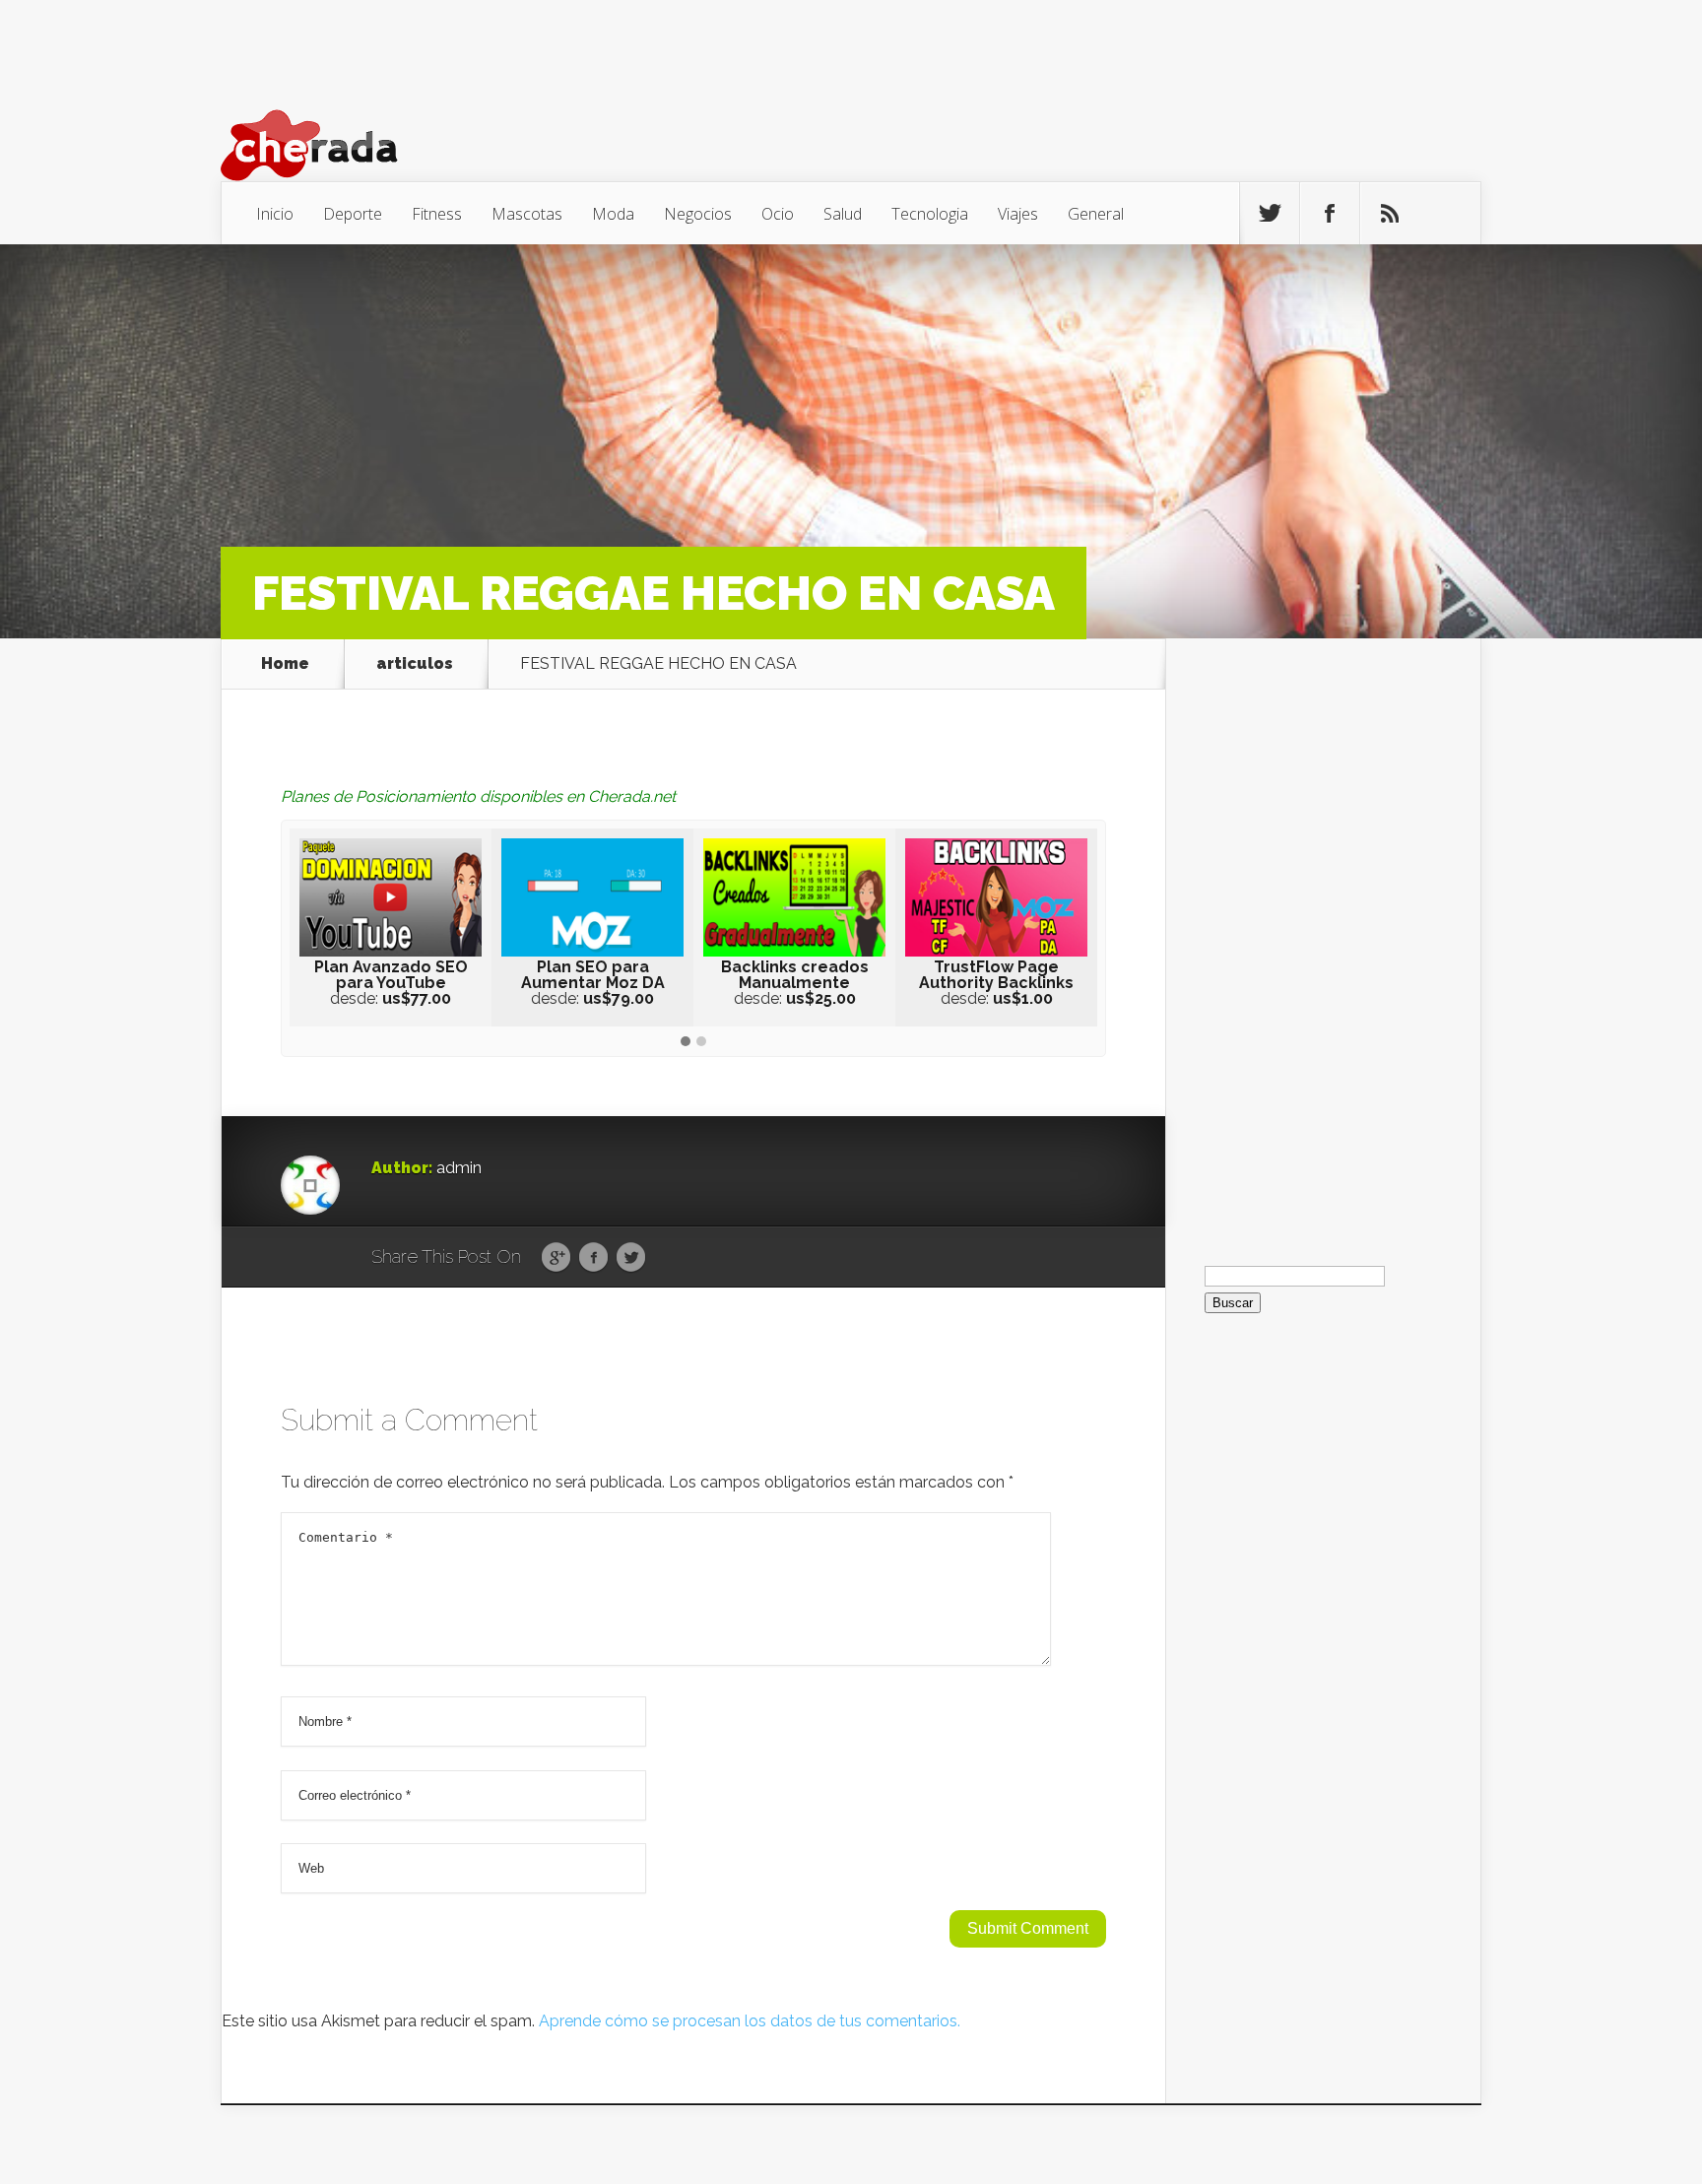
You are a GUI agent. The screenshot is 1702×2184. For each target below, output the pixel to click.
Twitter (631, 1258)
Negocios (698, 214)
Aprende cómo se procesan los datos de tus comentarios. (750, 2021)
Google (556, 1258)
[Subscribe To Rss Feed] (1390, 214)
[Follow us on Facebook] (1330, 214)
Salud (843, 214)
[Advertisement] (1323, 934)
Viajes (1018, 214)
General (1096, 214)
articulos (415, 664)
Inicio (275, 214)
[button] (686, 1042)
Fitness (437, 214)
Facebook (593, 1258)
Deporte (353, 214)
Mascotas (527, 214)
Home (285, 664)
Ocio (778, 214)
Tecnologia (930, 214)
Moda (613, 214)
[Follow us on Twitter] (1270, 214)
